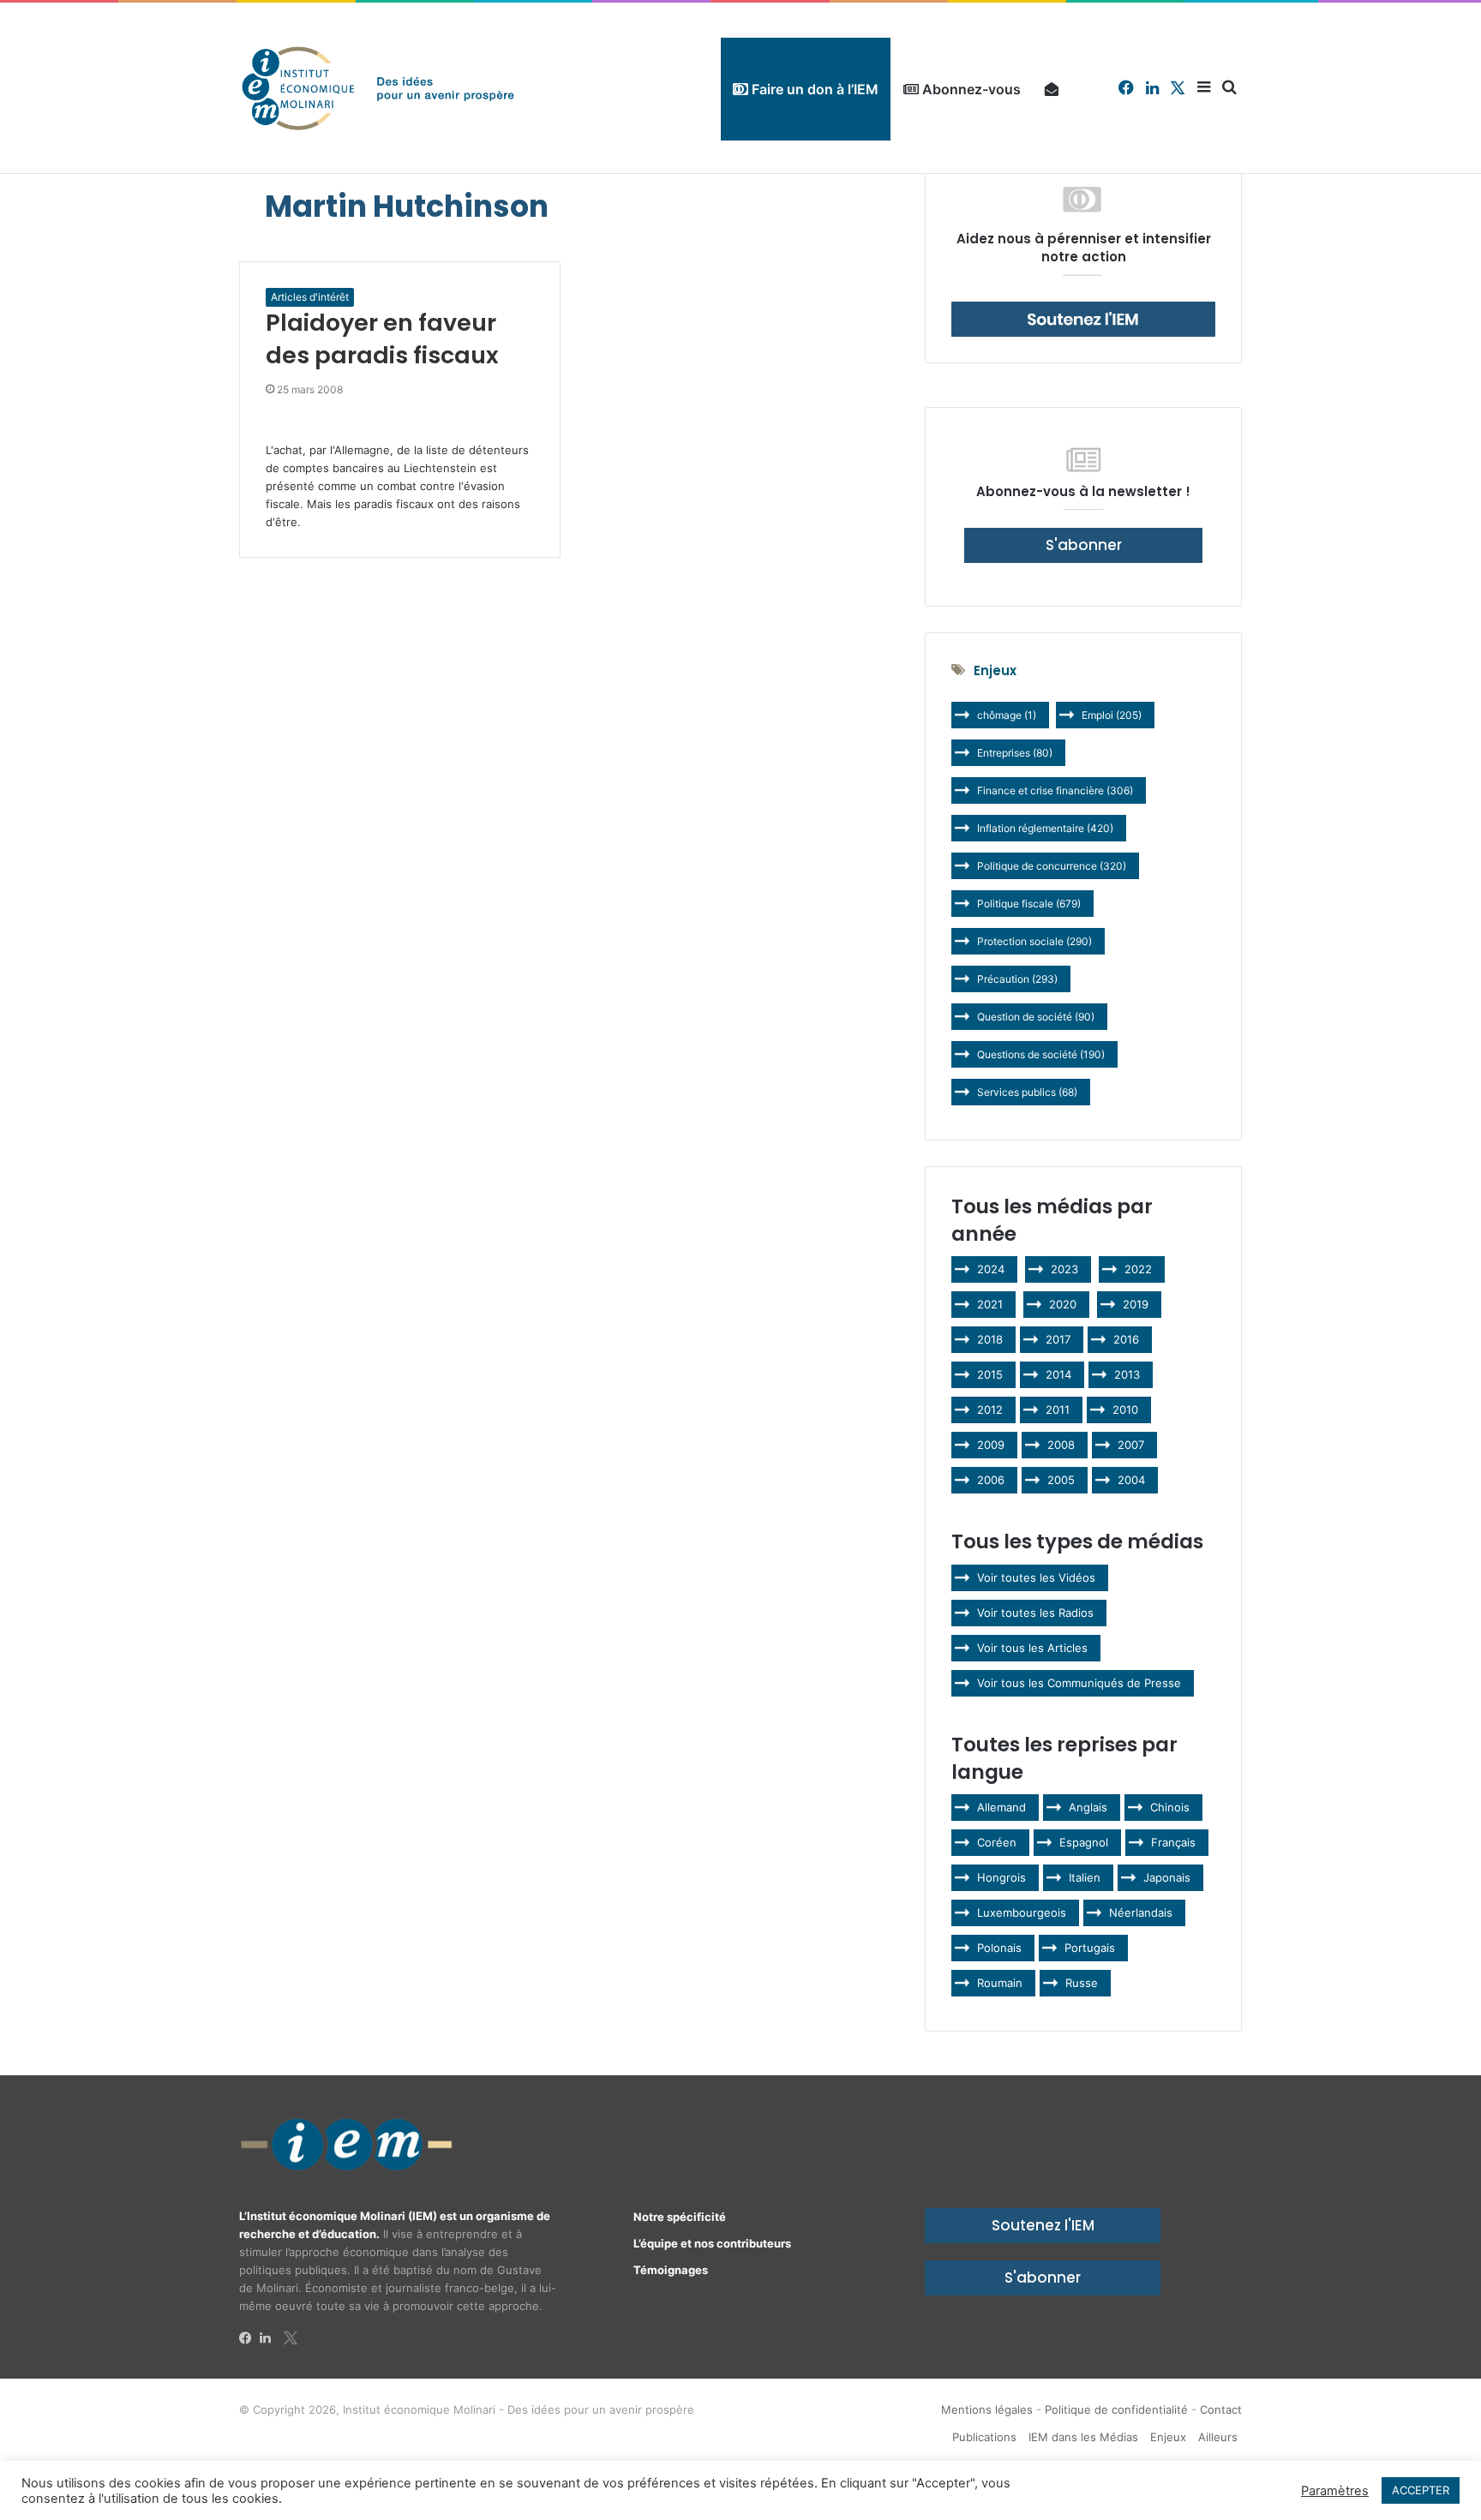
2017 (1058, 1339)
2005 (1061, 1480)
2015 (990, 1374)
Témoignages (671, 2270)
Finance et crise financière (1055, 790)
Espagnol (1084, 1842)
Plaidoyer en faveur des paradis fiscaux (382, 339)
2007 (1131, 1445)
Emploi (1112, 715)
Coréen (997, 1842)
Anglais (1088, 1807)
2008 (1061, 1445)
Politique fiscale (1029, 904)
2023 (1064, 1269)
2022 (1138, 1269)
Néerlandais (1141, 1912)
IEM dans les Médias (1083, 2437)
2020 (1063, 1304)
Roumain (1000, 1983)
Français (1173, 1842)
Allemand (1001, 1807)
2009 (991, 1445)
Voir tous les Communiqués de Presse (1079, 1683)
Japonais (1167, 1877)
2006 (991, 1480)
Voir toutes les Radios (1035, 1613)
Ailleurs (1218, 2437)
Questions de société (1041, 1054)
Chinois (1170, 1807)
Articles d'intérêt (310, 297)
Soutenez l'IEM (1043, 2225)
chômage (1007, 715)
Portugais (1090, 1948)
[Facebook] (249, 2338)
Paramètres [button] (1335, 2491)
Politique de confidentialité (1116, 2409)
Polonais (999, 1948)
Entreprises (1015, 753)
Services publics (1027, 1092)
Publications (984, 2437)
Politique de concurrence (1052, 866)
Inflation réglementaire (1045, 828)
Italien (1085, 1877)
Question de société (1036, 1017)
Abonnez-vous (970, 89)
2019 (1136, 1304)
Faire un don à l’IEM (813, 89)
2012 (990, 1410)
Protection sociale (1034, 941)
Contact (1221, 2409)
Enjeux (1168, 2437)
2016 (1126, 1339)
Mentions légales (987, 2409)
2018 (990, 1339)
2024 (991, 1269)
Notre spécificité (680, 2217)
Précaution (1017, 979)
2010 (1125, 1410)
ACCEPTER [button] (1421, 2490)
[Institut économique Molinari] (378, 88)
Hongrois (1001, 1877)
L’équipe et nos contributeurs (712, 2243)
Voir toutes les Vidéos (1036, 1577)
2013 (1127, 1374)
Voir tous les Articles (1032, 1648)
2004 (1131, 1480)
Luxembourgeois (1022, 1912)
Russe (1082, 1983)
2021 (990, 1304)
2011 (1058, 1410)
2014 (1058, 1374)
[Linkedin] (270, 2338)
